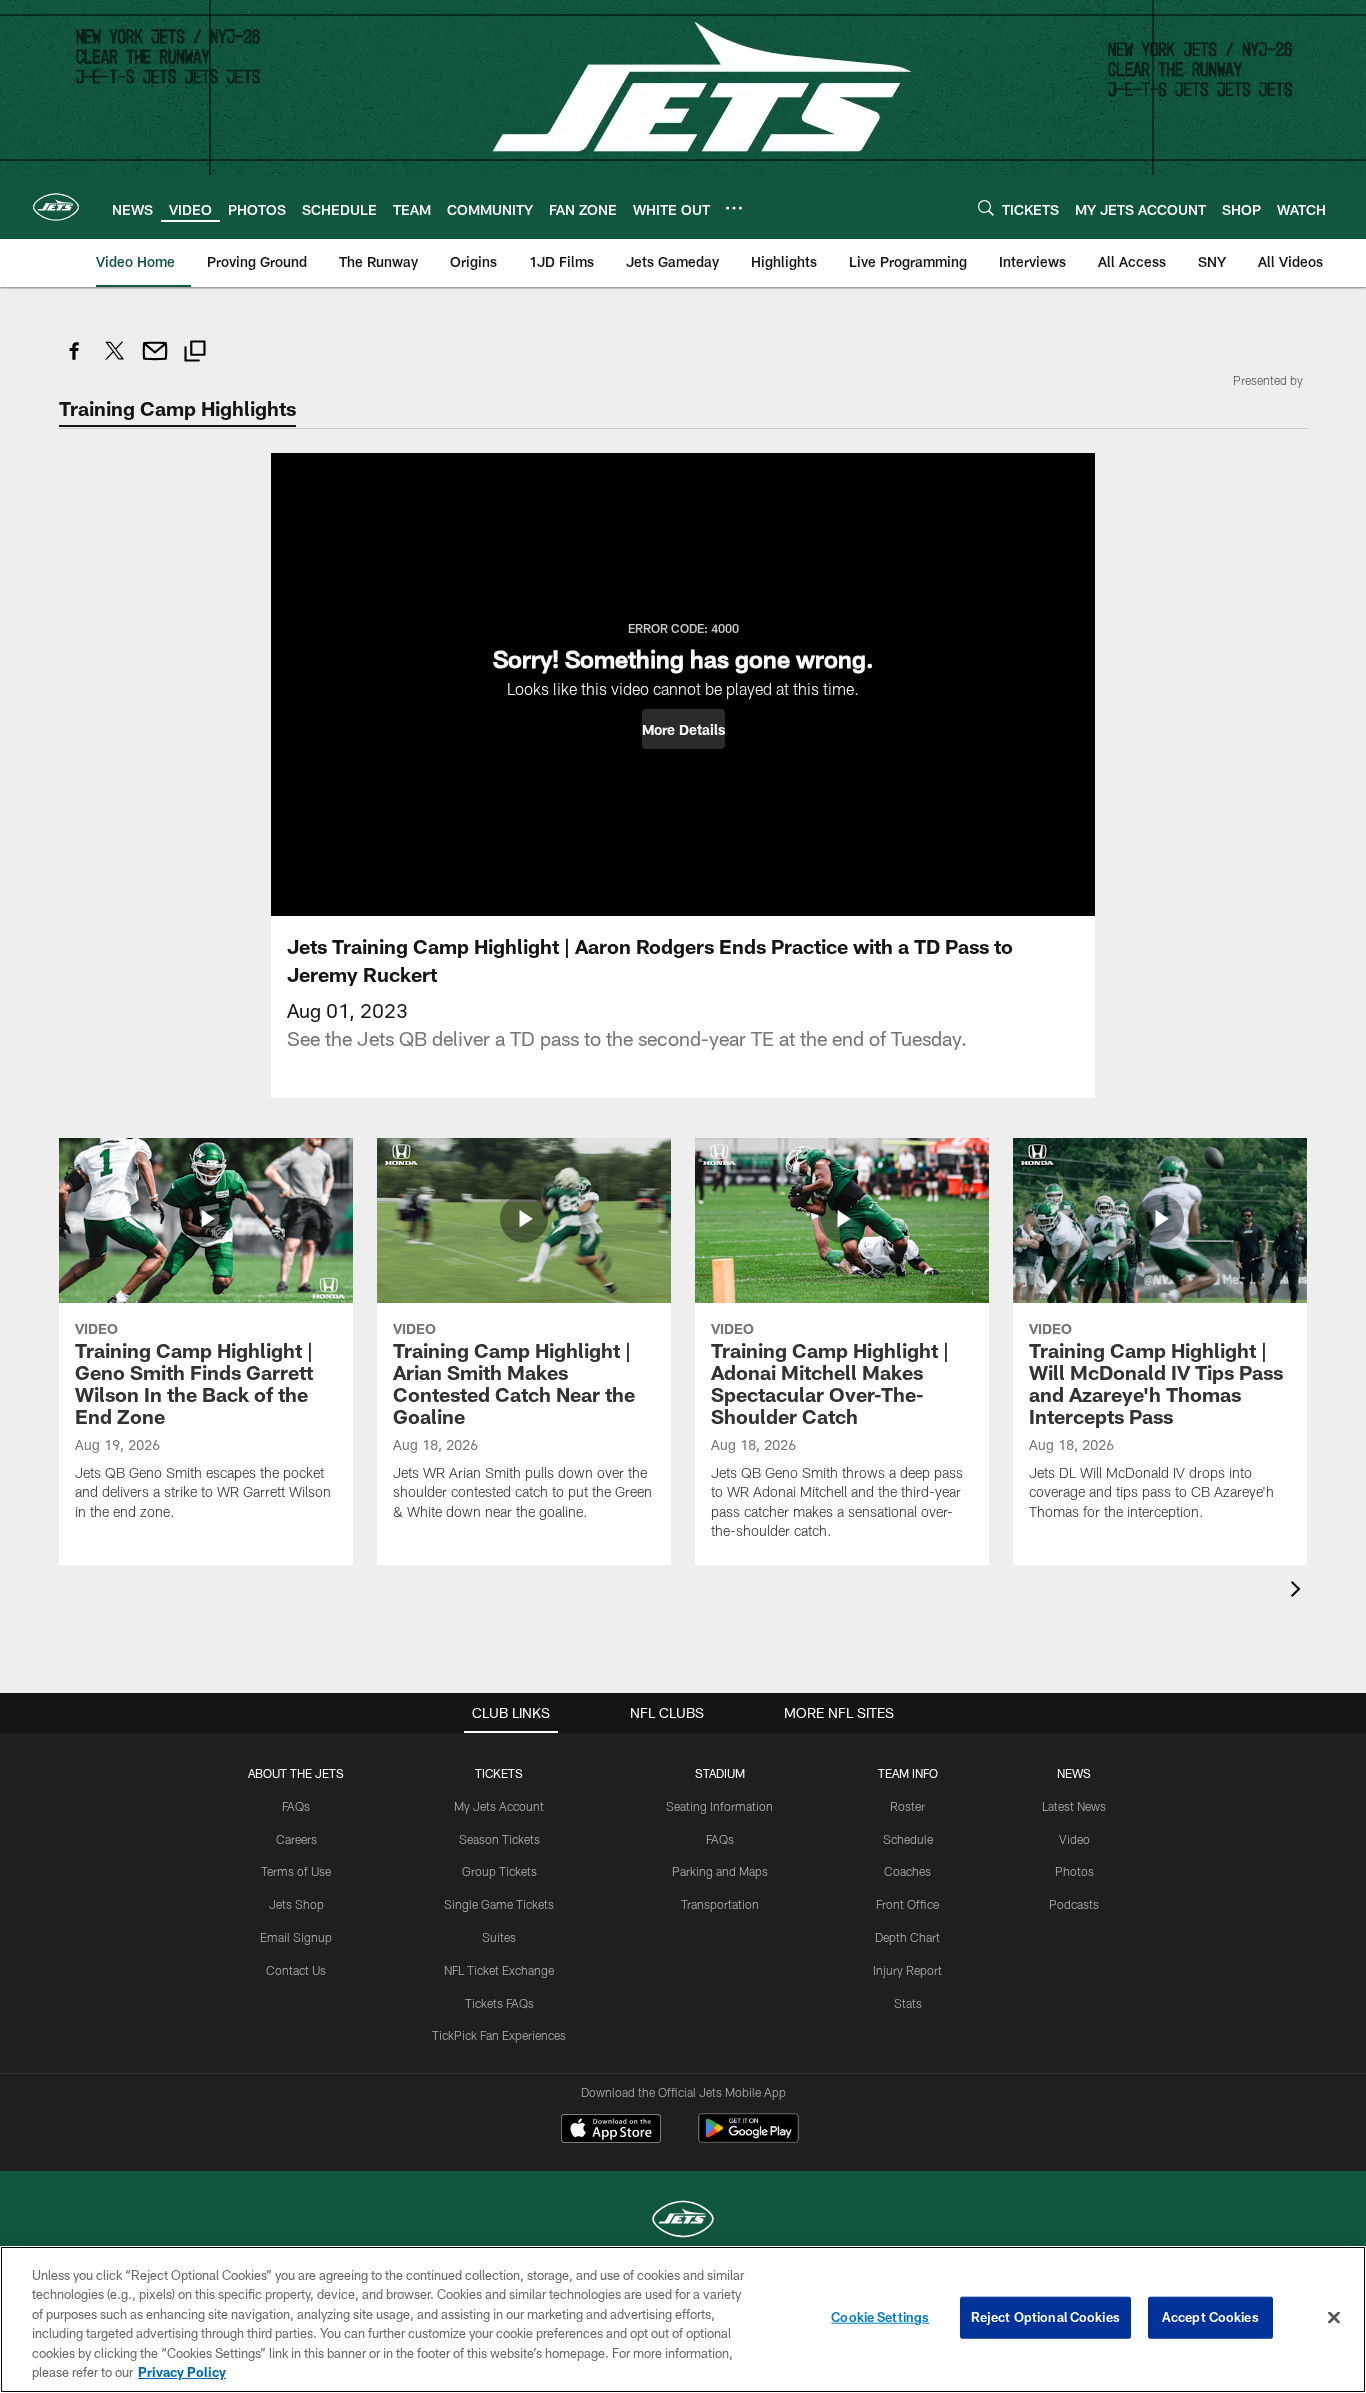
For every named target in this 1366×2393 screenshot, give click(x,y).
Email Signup (296, 1937)
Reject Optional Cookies (1045, 2317)
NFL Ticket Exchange (499, 1970)
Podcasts (1074, 1904)
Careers (296, 1839)
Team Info (908, 1773)
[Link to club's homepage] (56, 207)
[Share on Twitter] (115, 361)
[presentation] (1299, 1591)
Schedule (908, 1839)
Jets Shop (296, 1904)
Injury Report (907, 1970)
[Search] (986, 207)
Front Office (907, 1904)
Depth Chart (907, 1937)
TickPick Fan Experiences (499, 2035)
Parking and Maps (720, 1871)
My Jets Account (499, 1806)
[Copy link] (195, 353)
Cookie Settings (880, 2317)
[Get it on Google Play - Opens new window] (748, 2138)
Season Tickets (499, 1839)
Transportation (720, 1904)
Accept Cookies (1210, 2317)
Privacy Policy (182, 2372)
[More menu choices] (734, 208)
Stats (908, 2003)
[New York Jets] (683, 2221)
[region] (683, 2319)
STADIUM (720, 1773)
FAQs (296, 1806)
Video (1074, 1839)
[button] (683, 729)
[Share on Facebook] (75, 361)
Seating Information (719, 1806)
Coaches (907, 1871)
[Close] (1334, 2318)
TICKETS (499, 1773)
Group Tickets (499, 1871)
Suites (499, 1937)
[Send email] (155, 361)
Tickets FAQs (499, 2003)
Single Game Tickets (499, 1904)
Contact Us (296, 1970)
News (1074, 1773)
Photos (1074, 1871)
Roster (907, 1806)
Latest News (1074, 1806)
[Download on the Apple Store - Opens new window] (611, 2131)
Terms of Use (296, 1871)
